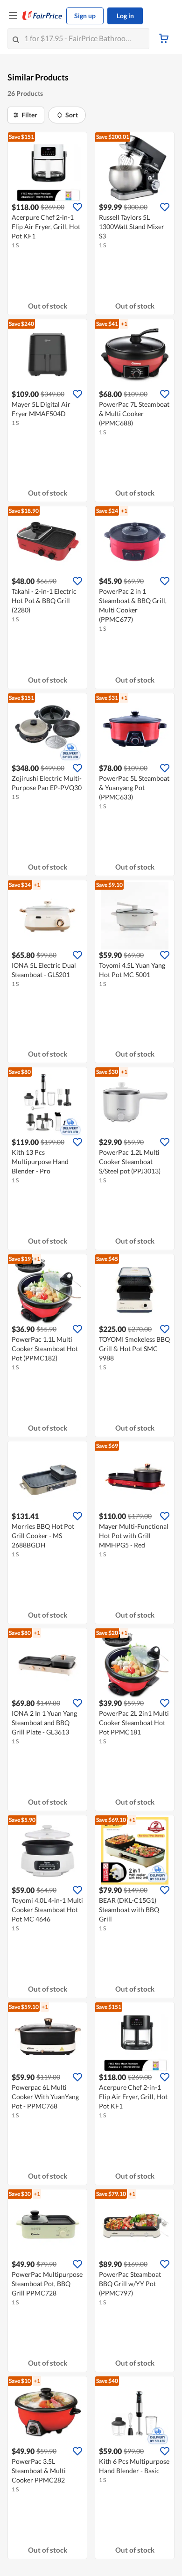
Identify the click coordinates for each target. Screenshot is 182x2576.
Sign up (85, 16)
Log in (125, 16)
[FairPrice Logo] (42, 16)
